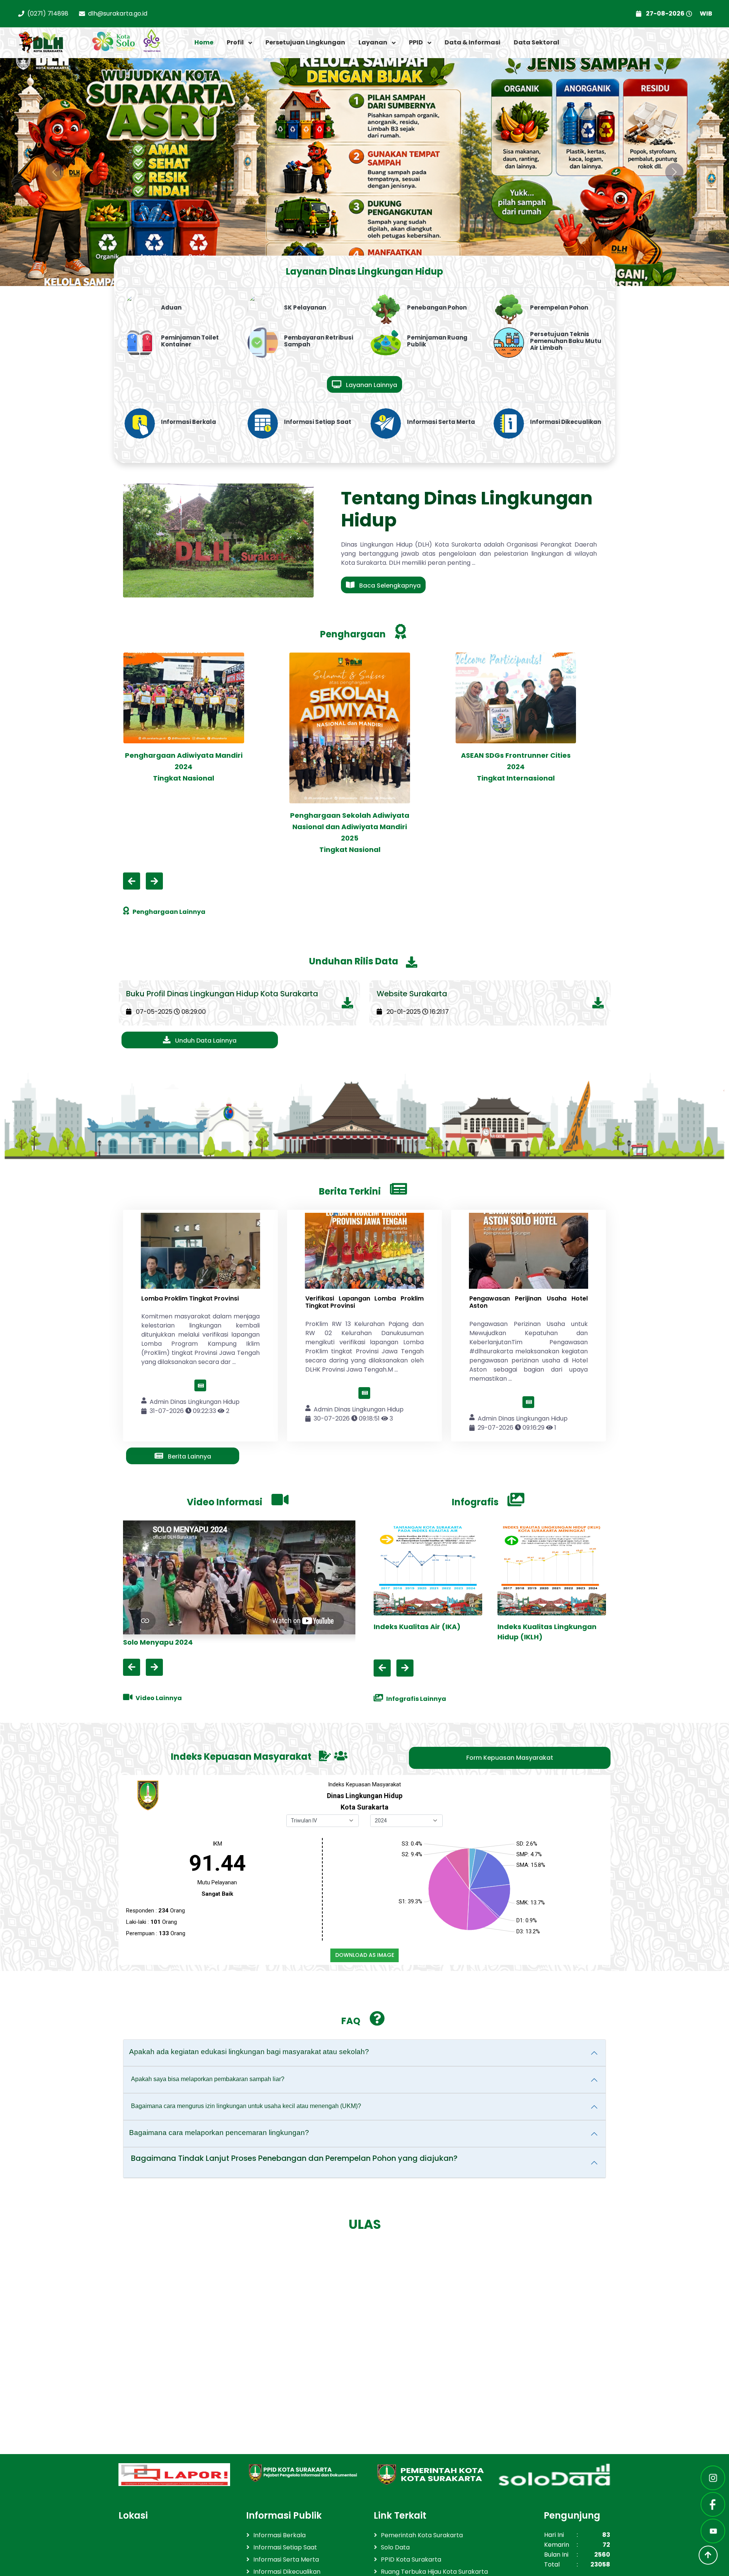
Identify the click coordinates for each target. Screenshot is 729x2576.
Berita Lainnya (189, 1456)
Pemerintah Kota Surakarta (422, 2535)
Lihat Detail (206, 1385)
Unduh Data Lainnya (205, 1041)
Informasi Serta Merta (286, 2559)
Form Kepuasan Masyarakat (510, 1758)
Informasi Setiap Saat (285, 2547)
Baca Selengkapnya (389, 586)
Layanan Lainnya (371, 385)
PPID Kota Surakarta (411, 2559)
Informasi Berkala (279, 2535)
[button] (239, 43)
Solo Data (395, 2547)
